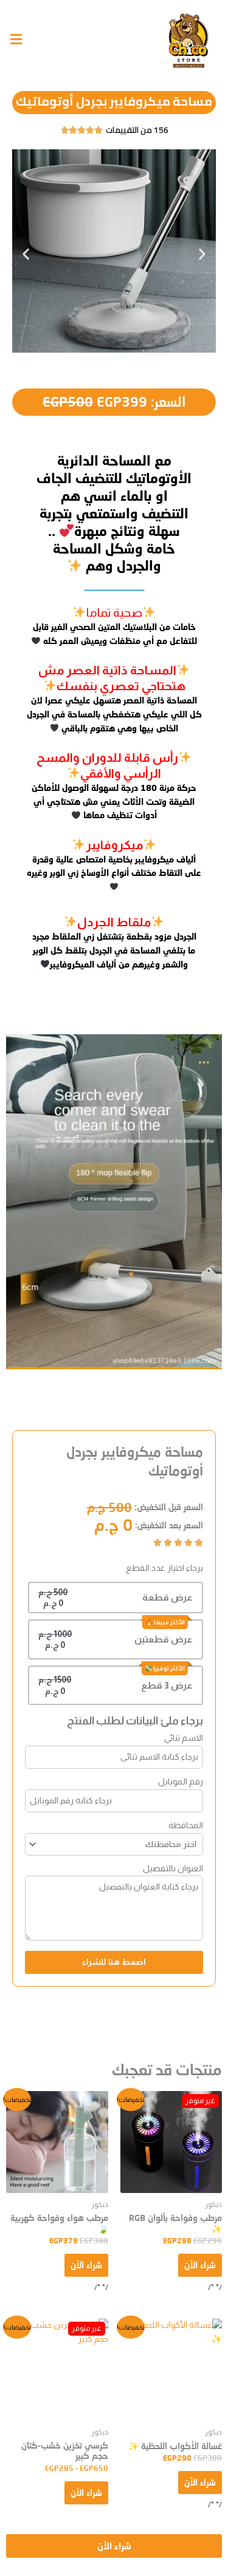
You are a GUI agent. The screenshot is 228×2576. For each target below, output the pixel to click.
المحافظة (186, 1825)
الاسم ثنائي (184, 1738)
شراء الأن (200, 2265)
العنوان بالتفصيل (173, 1868)
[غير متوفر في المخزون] (171, 2142)
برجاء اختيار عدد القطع (164, 1568)
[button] (26, 253)
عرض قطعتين (164, 1639)
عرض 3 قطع (167, 1685)
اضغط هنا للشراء (114, 1962)
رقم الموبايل (181, 1781)
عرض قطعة (168, 1597)
